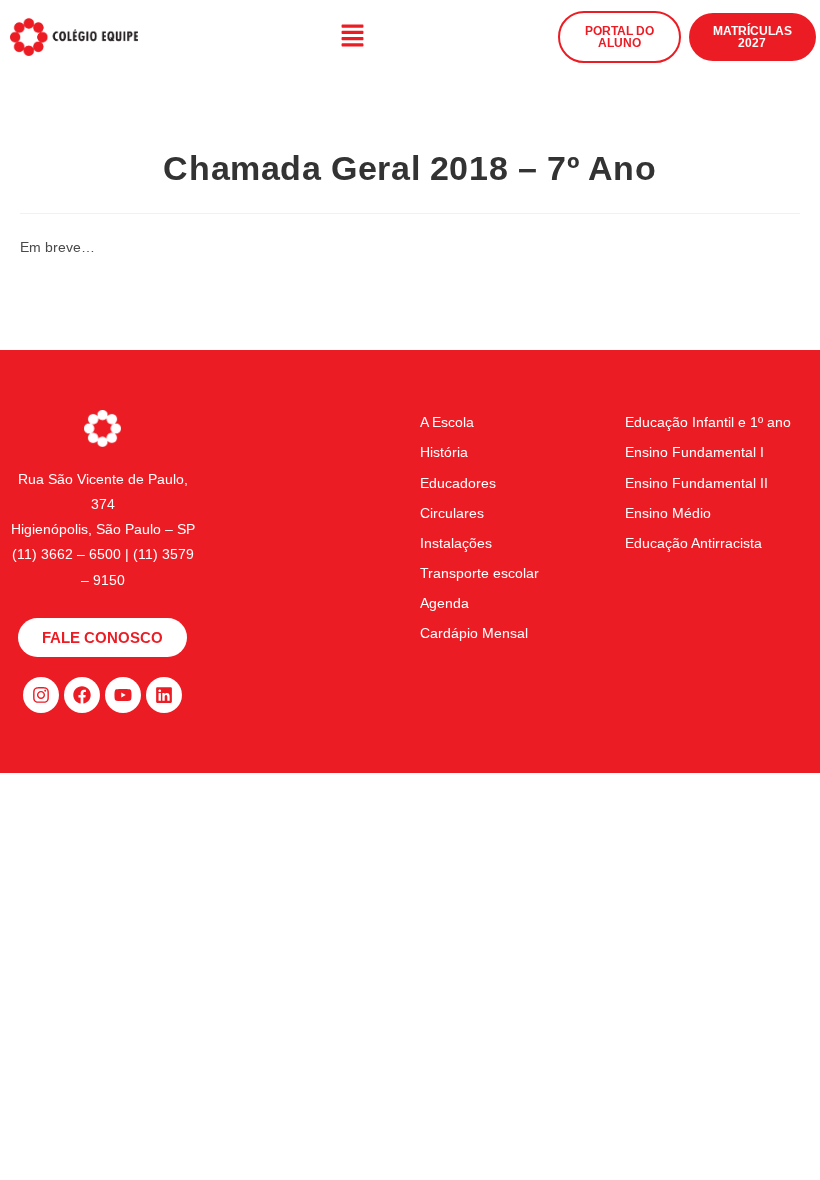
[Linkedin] (164, 695)
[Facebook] (82, 695)
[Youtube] (123, 695)
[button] (352, 37)
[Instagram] (41, 695)
